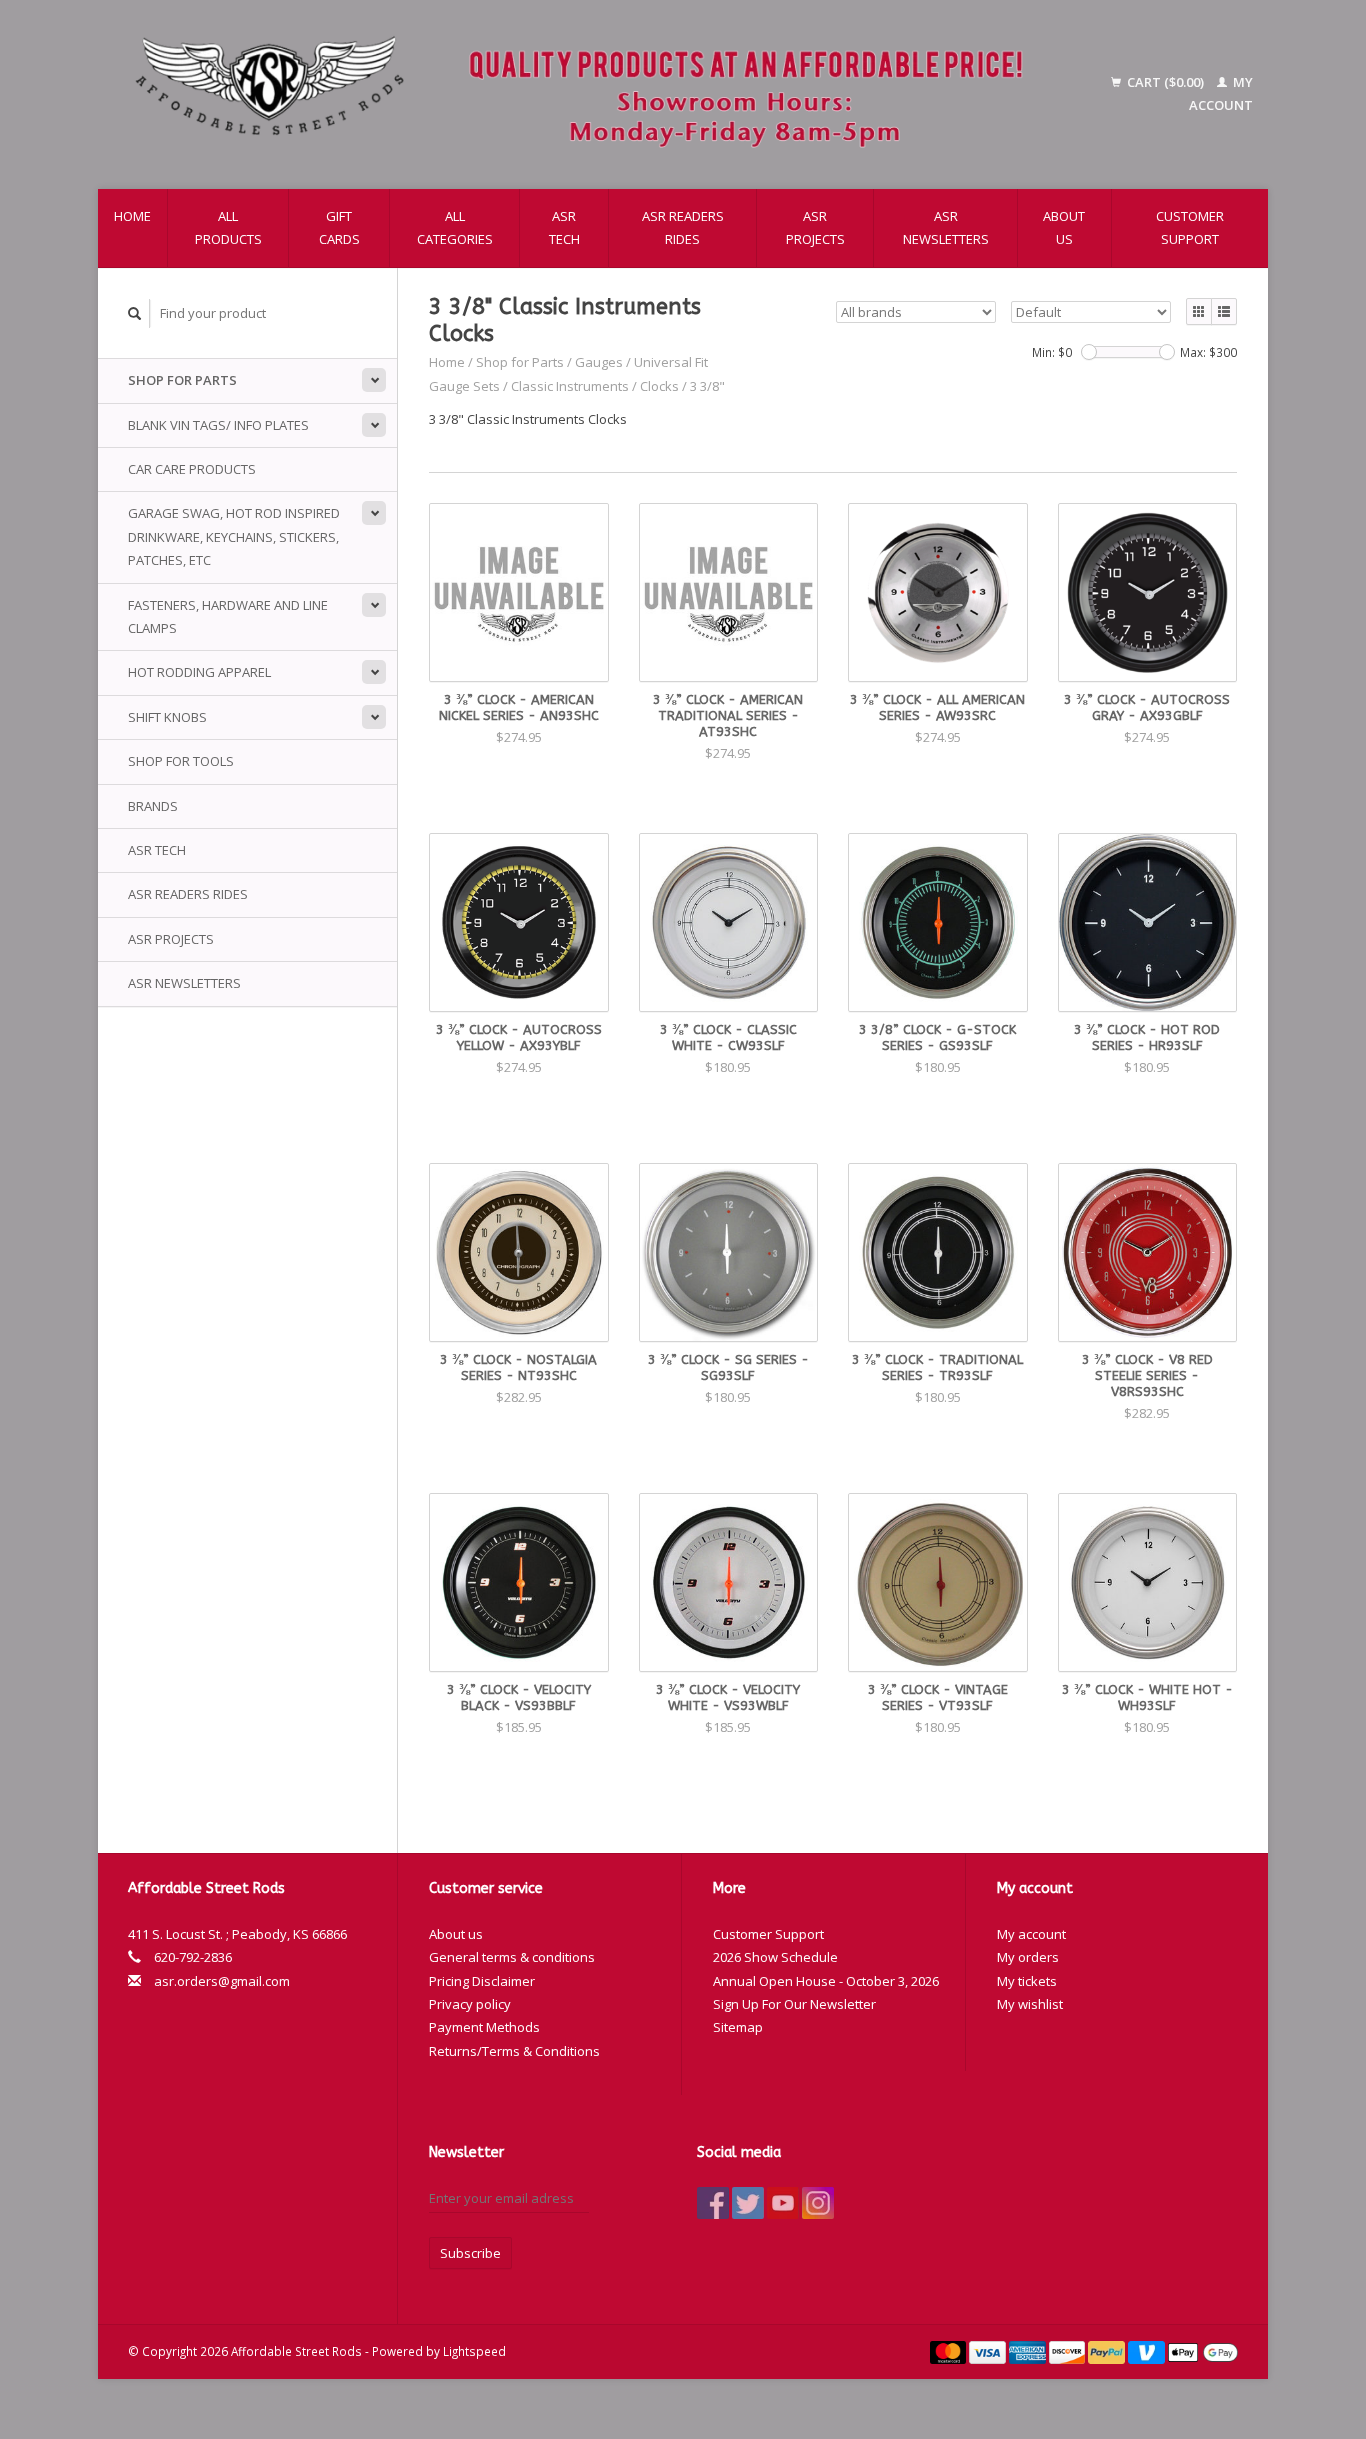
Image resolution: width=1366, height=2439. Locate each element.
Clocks (659, 386)
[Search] (135, 313)
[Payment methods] (950, 2351)
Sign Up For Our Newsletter (794, 2004)
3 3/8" (707, 386)
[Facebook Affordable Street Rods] (713, 2203)
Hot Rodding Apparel (199, 672)
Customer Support (1190, 227)
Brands (153, 806)
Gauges (599, 362)
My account (1031, 1934)
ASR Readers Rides (683, 227)
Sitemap (738, 2027)
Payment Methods (484, 2027)
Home (132, 216)
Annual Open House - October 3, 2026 (826, 1981)
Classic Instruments (570, 386)
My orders (1028, 1957)
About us (1064, 227)
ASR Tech (564, 227)
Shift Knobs (167, 717)
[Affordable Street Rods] (589, 94)
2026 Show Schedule (775, 1957)
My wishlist (1030, 2004)
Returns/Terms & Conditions (514, 2051)
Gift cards (339, 227)
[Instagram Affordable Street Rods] (818, 2203)
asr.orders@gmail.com (222, 1981)
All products (228, 227)
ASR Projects (815, 227)
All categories (455, 227)
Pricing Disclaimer (482, 1981)
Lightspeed (474, 2351)
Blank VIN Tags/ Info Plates (218, 425)
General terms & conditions (512, 1957)
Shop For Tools (181, 761)
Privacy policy (470, 2004)
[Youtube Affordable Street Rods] (783, 2203)
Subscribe (470, 2253)
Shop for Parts (182, 380)
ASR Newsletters (946, 227)
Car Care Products (192, 469)
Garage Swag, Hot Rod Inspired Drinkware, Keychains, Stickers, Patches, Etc (234, 536)
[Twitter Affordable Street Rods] (748, 2203)
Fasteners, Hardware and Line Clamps (228, 616)
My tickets (1027, 1981)
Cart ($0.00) (1165, 82)
